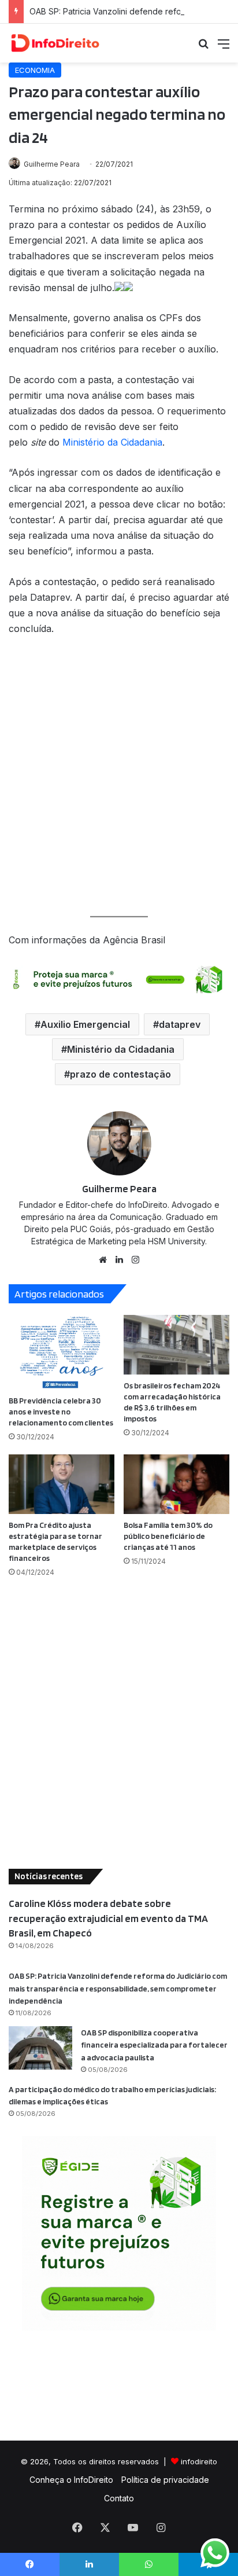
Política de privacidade (165, 2480)
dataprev (180, 1024)
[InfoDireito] (55, 43)
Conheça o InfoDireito (71, 2480)
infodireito (199, 2461)
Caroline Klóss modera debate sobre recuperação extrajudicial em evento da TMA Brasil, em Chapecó (108, 1918)
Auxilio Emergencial (85, 1024)
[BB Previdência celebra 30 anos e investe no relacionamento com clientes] (62, 1352)
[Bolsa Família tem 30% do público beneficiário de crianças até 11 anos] (176, 1484)
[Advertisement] (119, 776)
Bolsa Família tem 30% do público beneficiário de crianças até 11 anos (168, 1536)
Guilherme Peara (52, 164)
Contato (119, 2498)
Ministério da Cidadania (112, 442)
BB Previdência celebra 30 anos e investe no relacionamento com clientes (61, 1412)
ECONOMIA (35, 70)
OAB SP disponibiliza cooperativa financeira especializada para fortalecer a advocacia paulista (154, 2045)
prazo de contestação (120, 1074)
